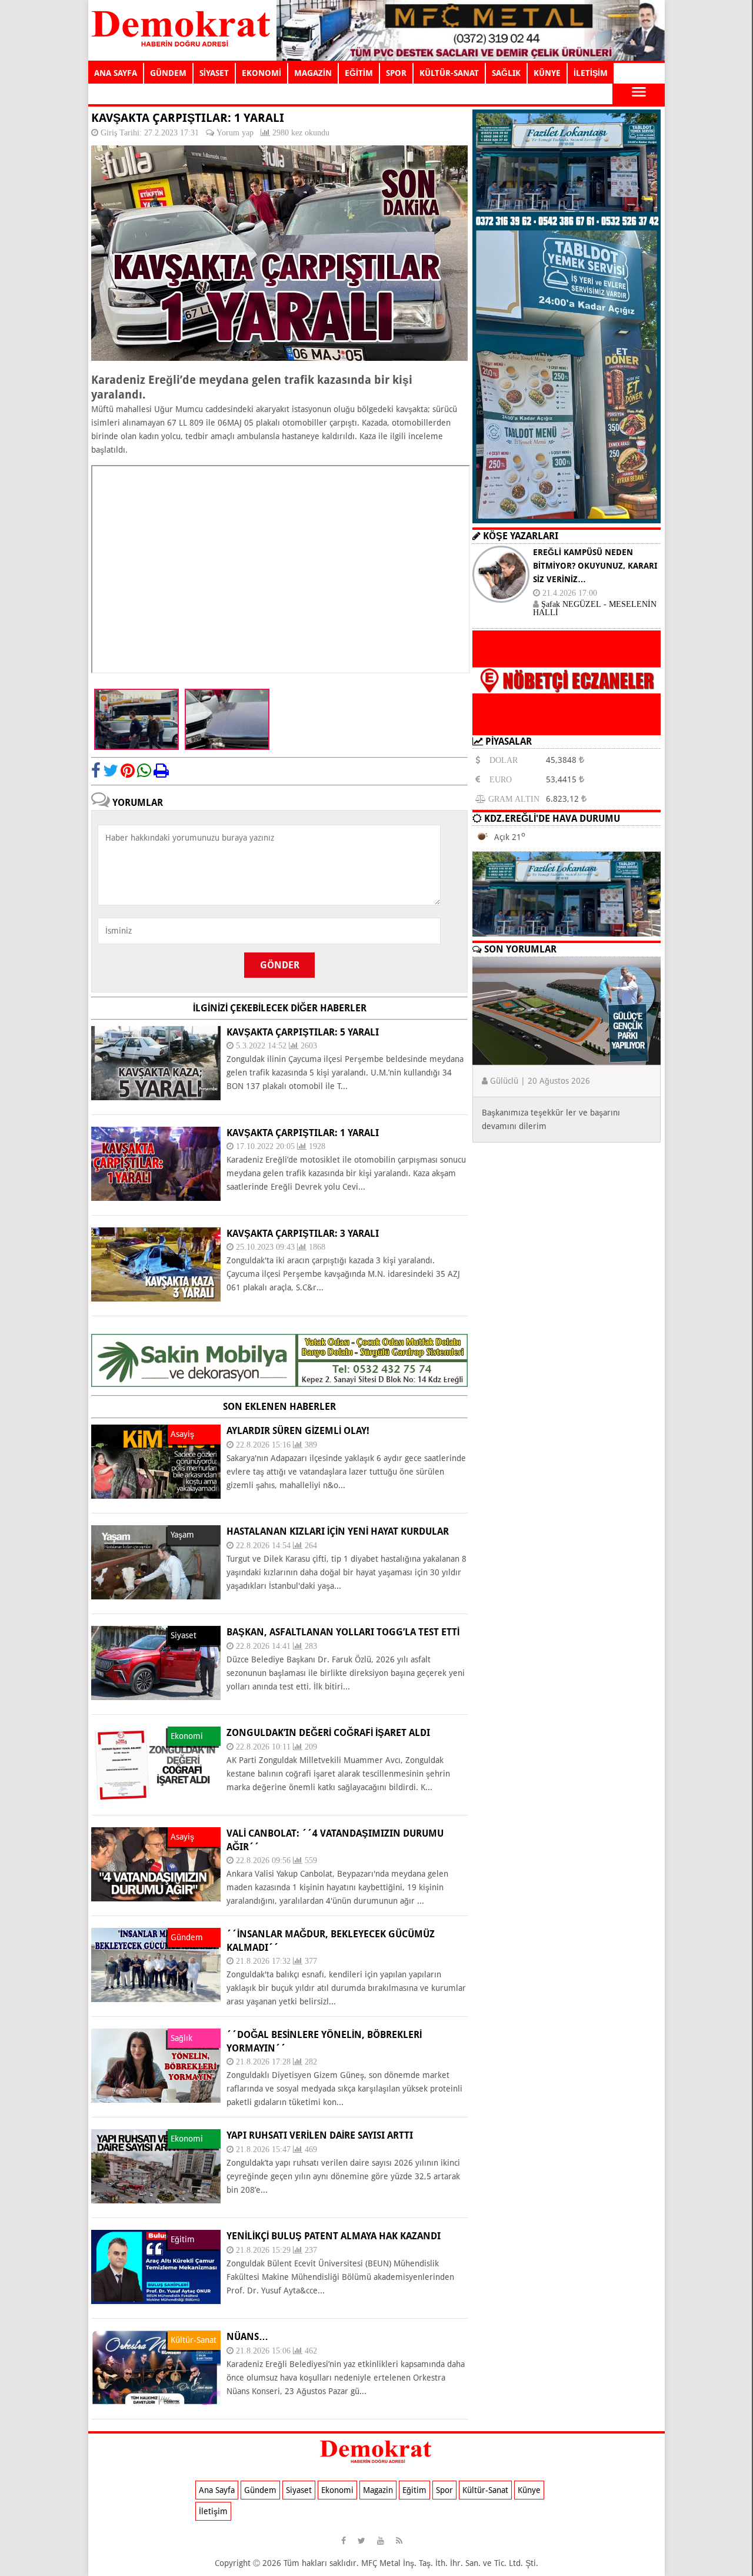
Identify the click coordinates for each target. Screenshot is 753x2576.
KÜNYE (547, 73)
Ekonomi (337, 2490)
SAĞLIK (506, 73)
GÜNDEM (168, 73)
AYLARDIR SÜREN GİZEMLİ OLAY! (298, 1431)
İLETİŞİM (591, 73)
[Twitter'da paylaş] (111, 771)
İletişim (213, 2511)
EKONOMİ (261, 73)
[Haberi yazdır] (161, 771)
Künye (529, 2490)
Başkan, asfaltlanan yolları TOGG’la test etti (343, 1632)
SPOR (396, 73)
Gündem (260, 2490)
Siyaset (299, 2490)
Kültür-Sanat (485, 2490)
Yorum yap (235, 132)
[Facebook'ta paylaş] (96, 771)
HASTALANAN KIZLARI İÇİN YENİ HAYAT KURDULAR (338, 1531)
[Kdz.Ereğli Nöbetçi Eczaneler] (567, 726)
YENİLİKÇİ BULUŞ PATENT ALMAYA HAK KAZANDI (334, 2236)
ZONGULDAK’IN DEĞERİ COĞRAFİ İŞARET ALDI (328, 1733)
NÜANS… (247, 2337)
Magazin (378, 2490)
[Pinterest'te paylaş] (128, 771)
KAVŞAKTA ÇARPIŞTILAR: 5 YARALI (303, 1032)
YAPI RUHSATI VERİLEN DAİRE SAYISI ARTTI (320, 2135)
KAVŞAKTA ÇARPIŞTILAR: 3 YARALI (303, 1234)
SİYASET (214, 73)
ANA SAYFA (116, 73)
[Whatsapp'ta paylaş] (144, 771)
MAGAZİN (313, 73)
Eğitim (414, 2490)
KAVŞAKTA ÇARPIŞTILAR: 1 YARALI (303, 1133)
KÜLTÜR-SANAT (449, 73)
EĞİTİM (359, 73)
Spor (444, 2490)
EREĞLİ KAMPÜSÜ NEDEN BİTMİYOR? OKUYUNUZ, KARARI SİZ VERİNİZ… (595, 566)
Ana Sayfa (217, 2490)
